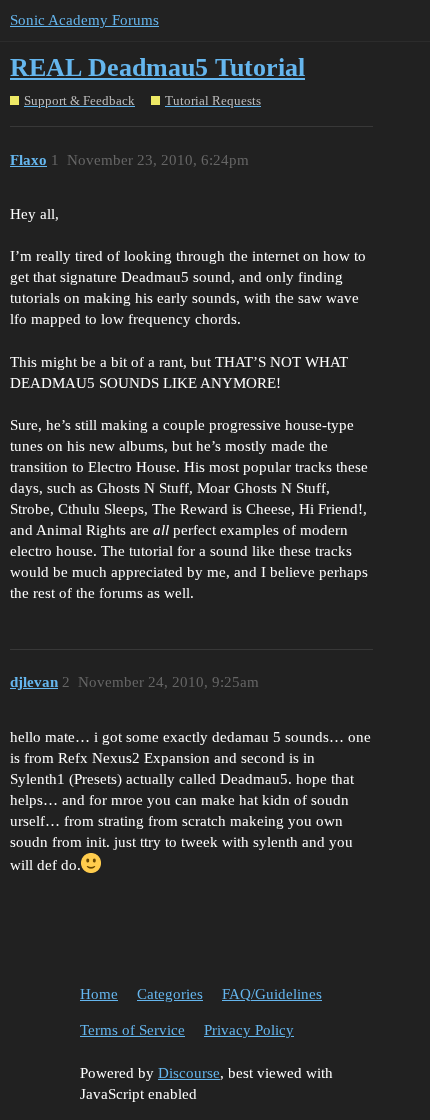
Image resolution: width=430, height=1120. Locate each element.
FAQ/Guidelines (272, 994)
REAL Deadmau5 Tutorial (157, 67)
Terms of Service (132, 1030)
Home (99, 994)
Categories (170, 994)
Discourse (189, 1073)
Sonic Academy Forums (84, 20)
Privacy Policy (249, 1030)
